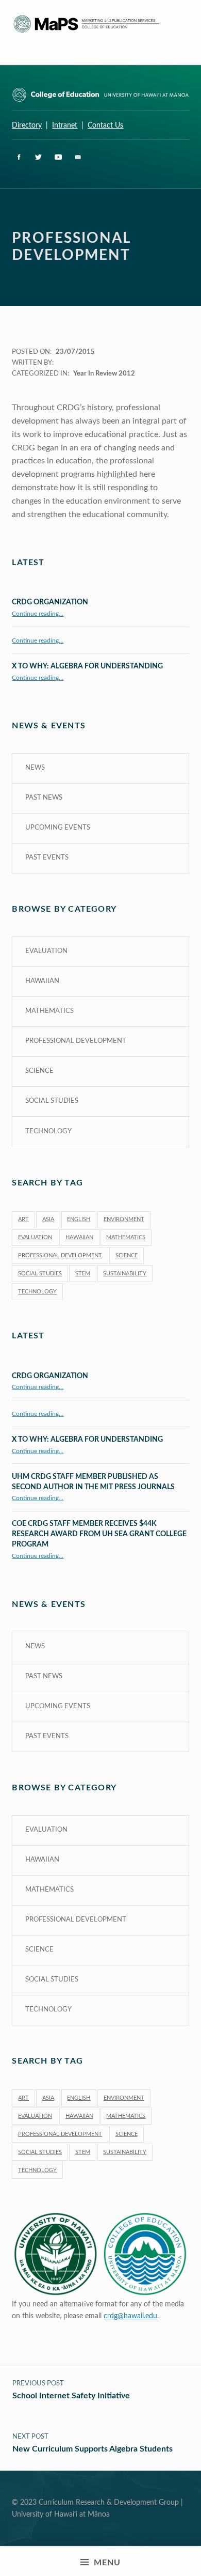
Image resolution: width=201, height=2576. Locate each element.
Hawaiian (42, 981)
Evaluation (46, 951)
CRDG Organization (50, 602)
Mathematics (49, 1011)
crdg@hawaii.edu (130, 2316)
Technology (48, 1131)
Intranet (65, 125)
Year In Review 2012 (104, 374)
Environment (124, 1219)
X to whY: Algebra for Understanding (87, 666)
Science (39, 1071)
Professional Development (76, 1041)
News (35, 768)
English (79, 1219)
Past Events (47, 858)
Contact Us (105, 125)
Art (23, 1219)
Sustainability (125, 1274)
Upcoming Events (58, 828)
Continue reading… (38, 614)
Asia (48, 1219)
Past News (44, 798)
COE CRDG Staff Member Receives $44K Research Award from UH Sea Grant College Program (99, 1534)
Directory (27, 125)
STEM (83, 1274)
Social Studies (52, 1101)
